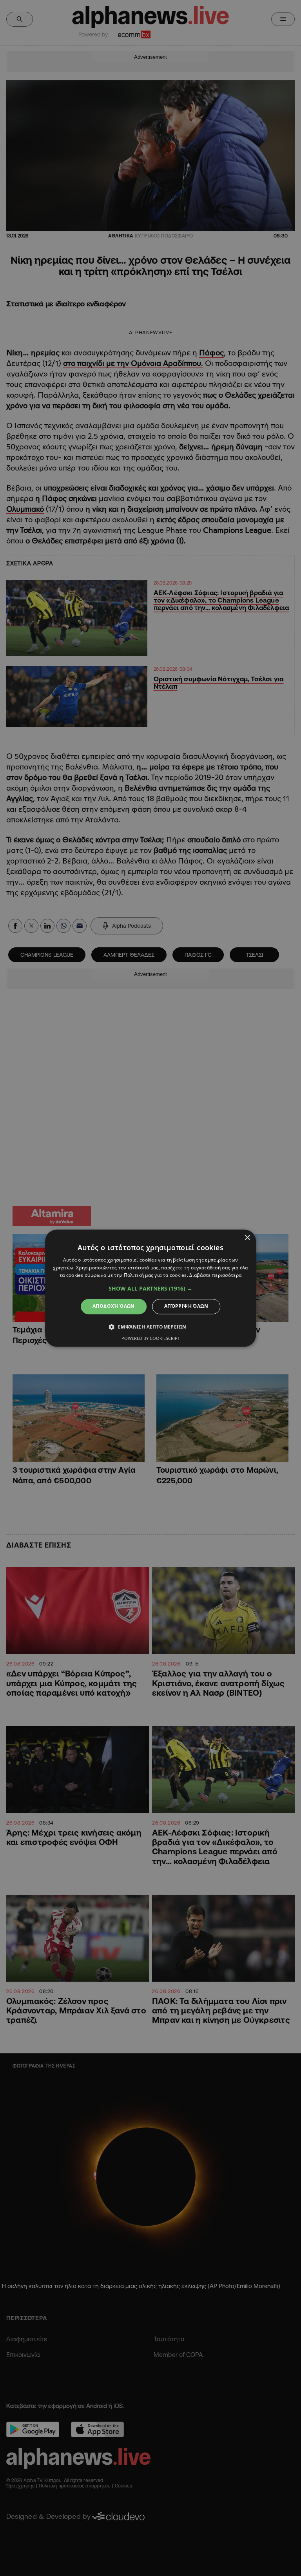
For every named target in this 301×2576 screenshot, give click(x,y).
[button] (150, 1289)
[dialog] (150, 1288)
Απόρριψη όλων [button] (186, 1306)
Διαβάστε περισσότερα (215, 1275)
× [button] (247, 1238)
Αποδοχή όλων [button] (114, 1306)
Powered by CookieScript (151, 1338)
